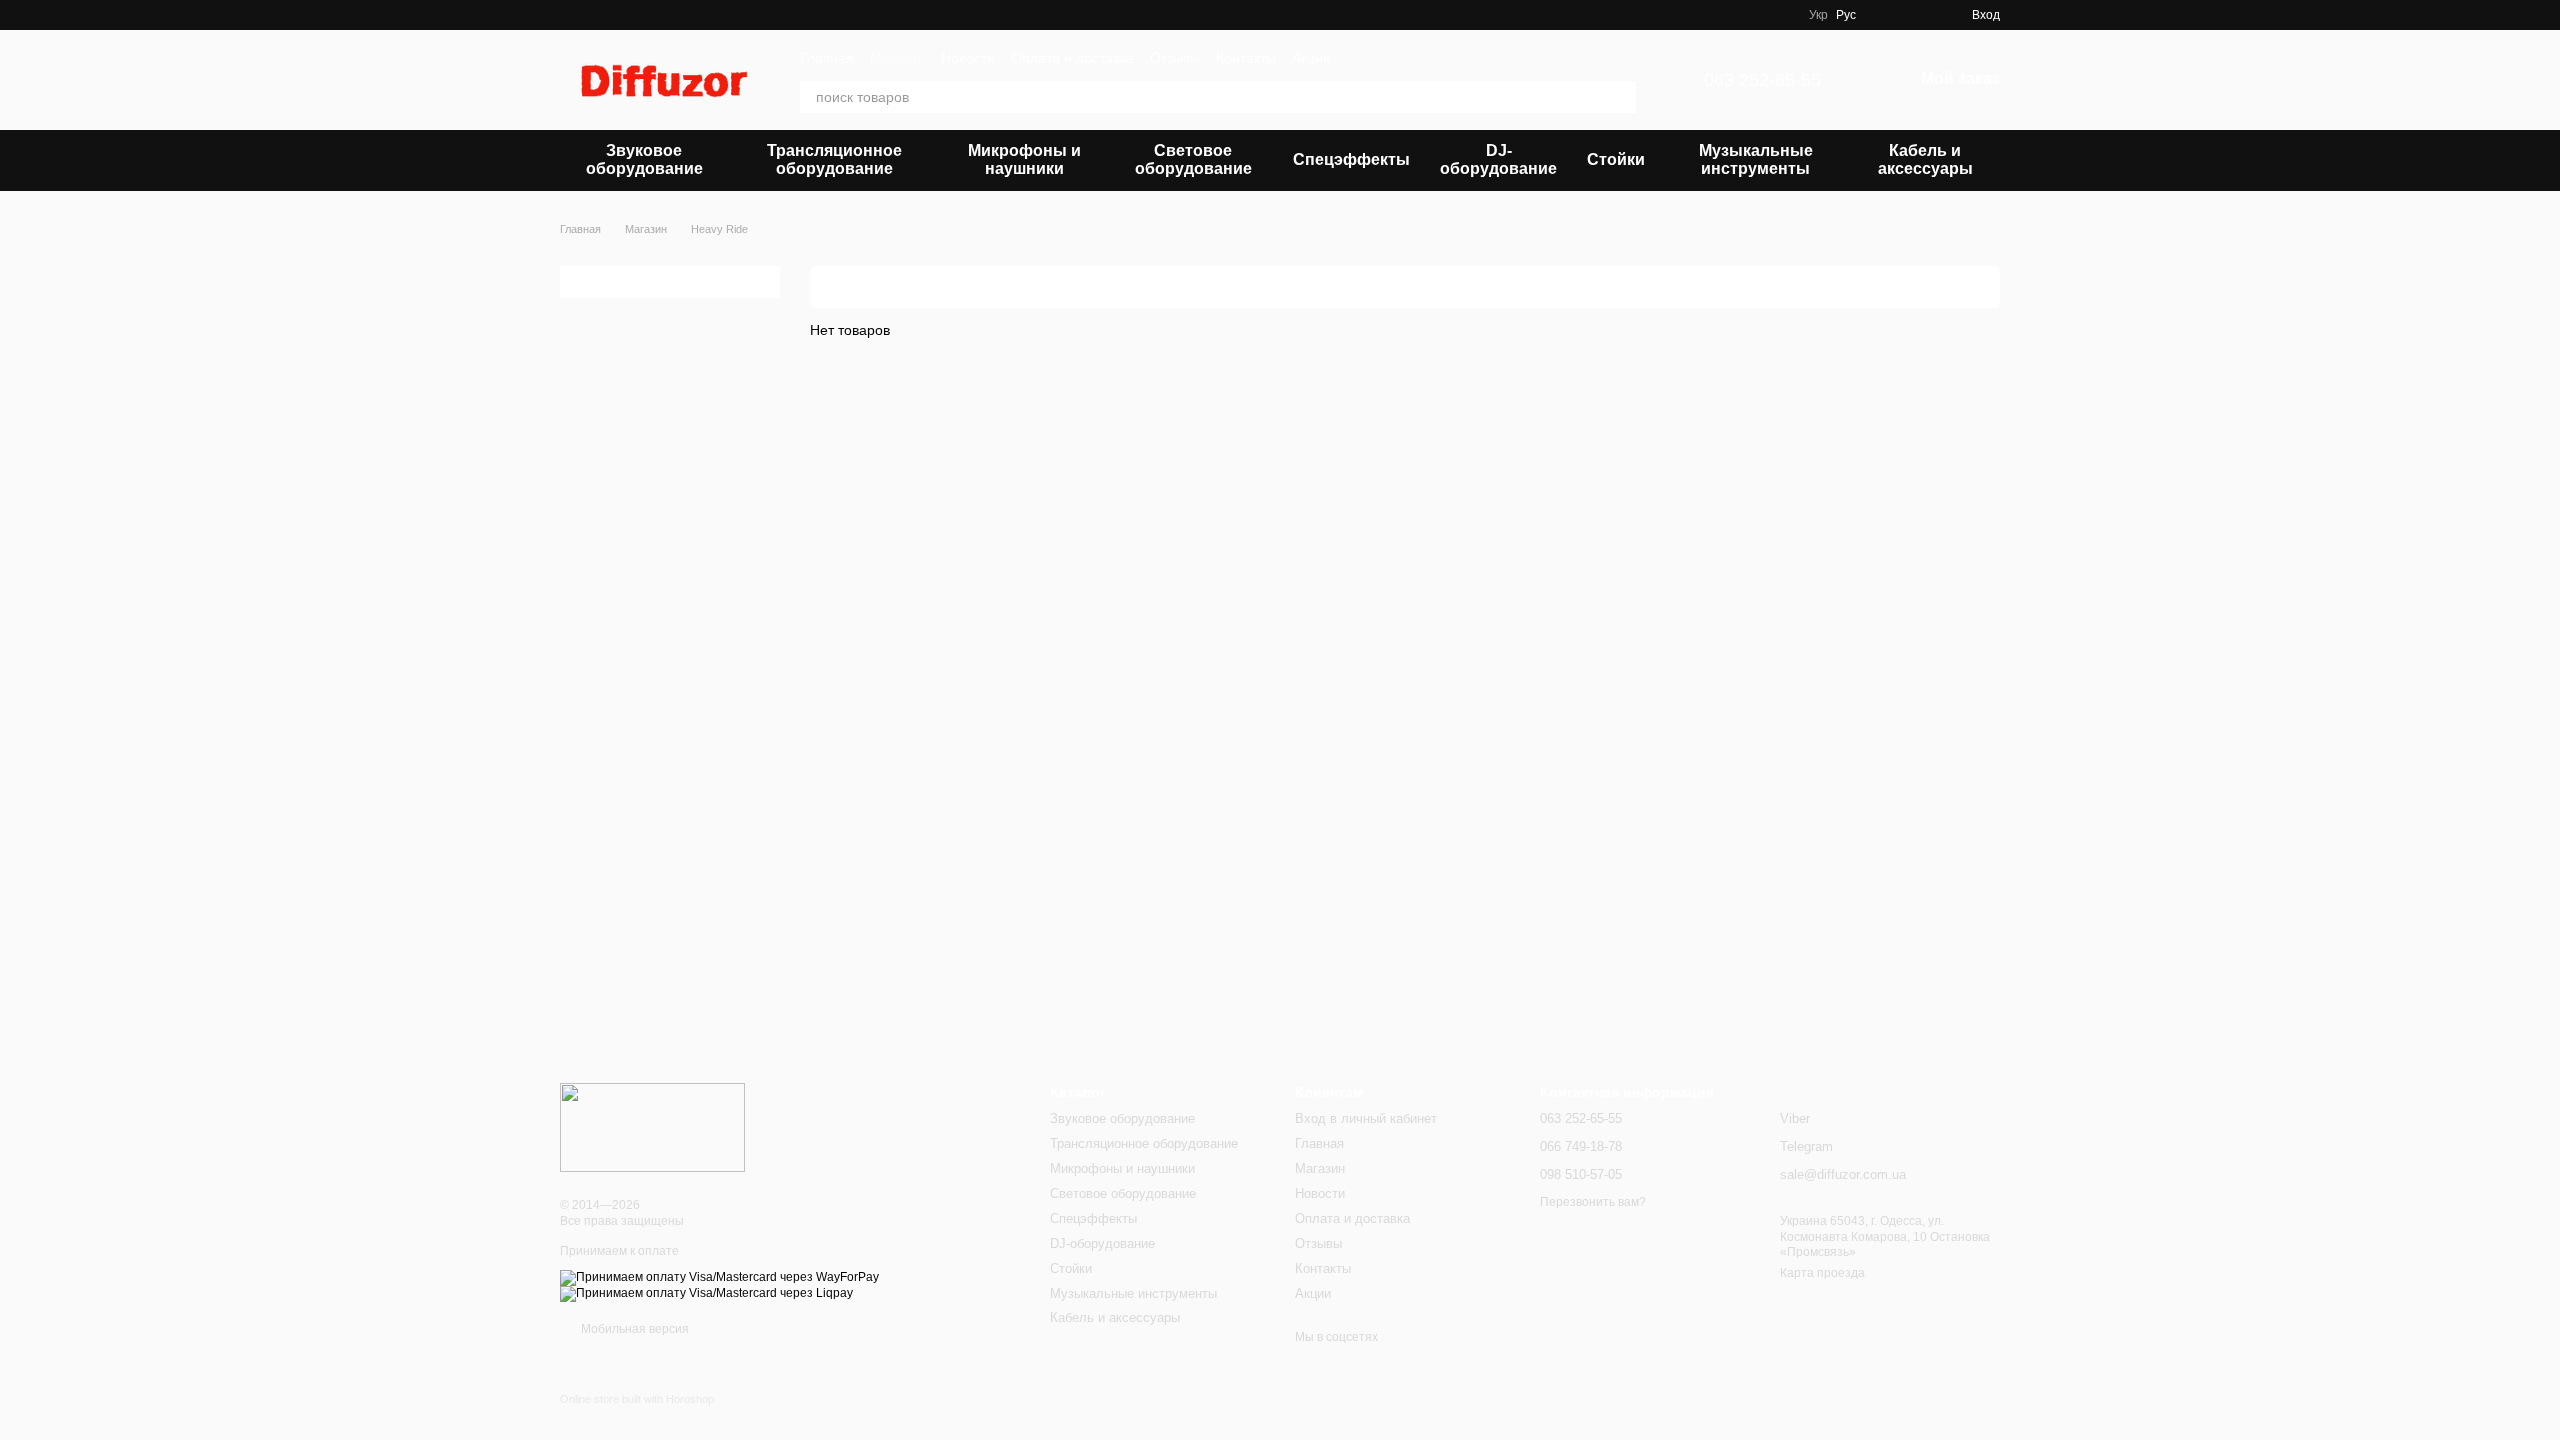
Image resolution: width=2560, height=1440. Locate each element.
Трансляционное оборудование (834, 159)
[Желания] (1884, 15)
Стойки (1616, 159)
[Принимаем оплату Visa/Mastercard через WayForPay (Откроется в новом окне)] (719, 1277)
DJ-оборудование (1498, 159)
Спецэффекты (1351, 159)
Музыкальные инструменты (1756, 159)
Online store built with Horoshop (637, 1399)
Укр (1818, 15)
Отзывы (1175, 58)
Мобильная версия (633, 1329)
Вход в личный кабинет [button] (1366, 1118)
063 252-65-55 (1762, 80)
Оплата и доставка (1072, 58)
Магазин (897, 58)
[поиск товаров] (1620, 97)
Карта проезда (1822, 1273)
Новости (968, 58)
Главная (827, 58)
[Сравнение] (1920, 15)
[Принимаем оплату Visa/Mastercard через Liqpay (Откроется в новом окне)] (706, 1293)
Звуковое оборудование (644, 159)
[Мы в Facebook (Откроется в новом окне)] (1733, 15)
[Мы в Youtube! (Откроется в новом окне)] (1757, 15)
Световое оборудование (1193, 159)
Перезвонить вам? (1593, 1202)
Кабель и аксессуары (1925, 159)
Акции (1311, 58)
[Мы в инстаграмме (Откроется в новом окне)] (1781, 15)
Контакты (1246, 58)
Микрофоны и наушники (1024, 159)
